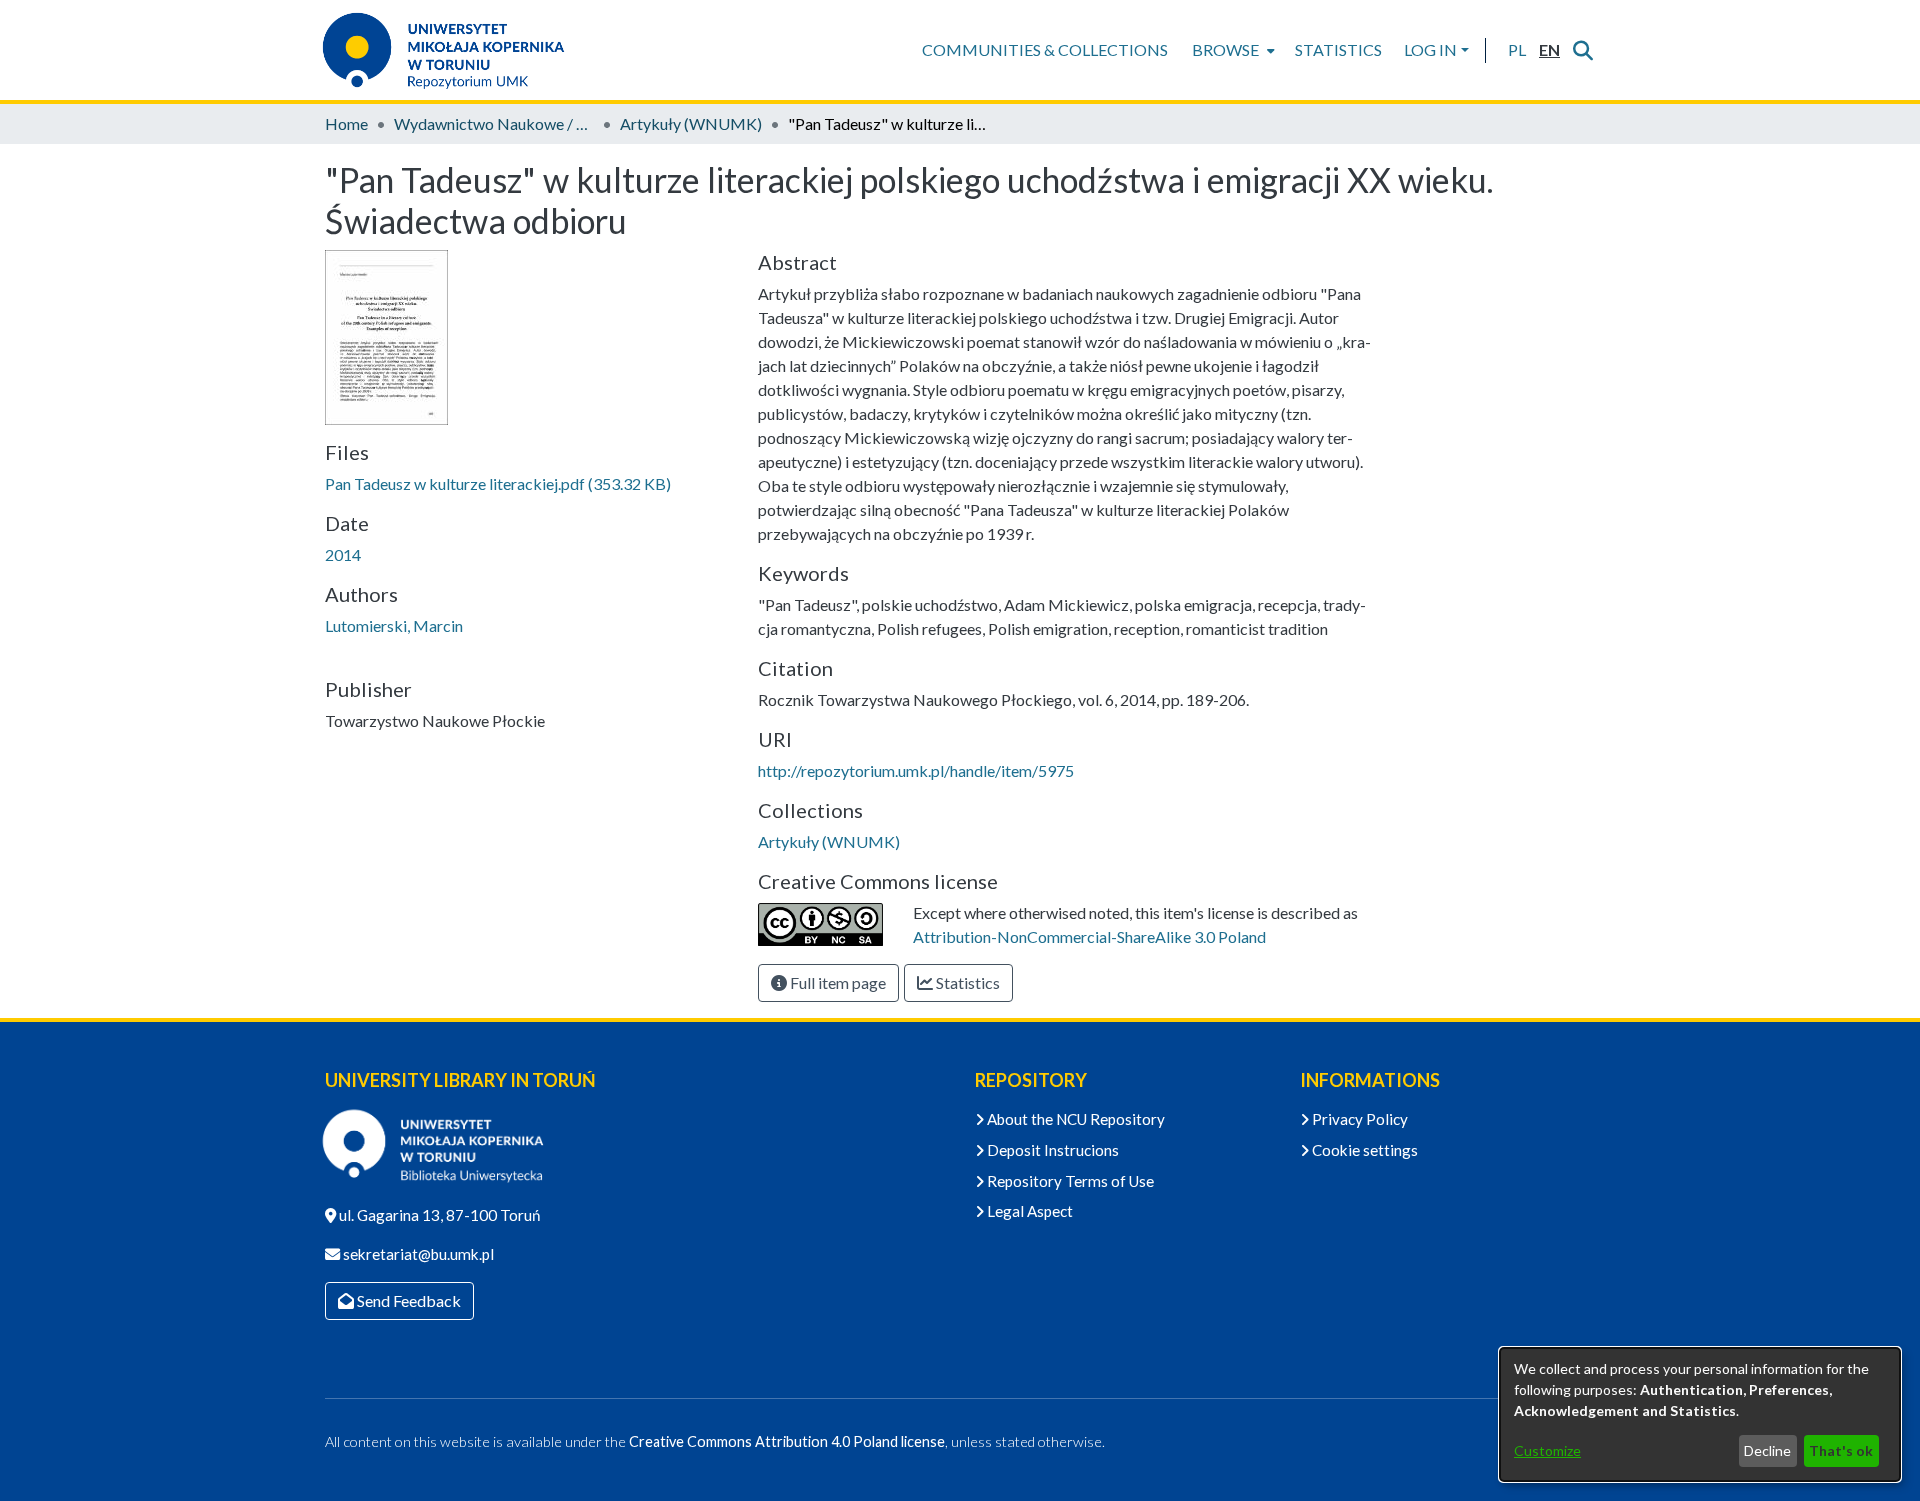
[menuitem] (1231, 50)
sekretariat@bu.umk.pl (417, 1254)
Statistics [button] (966, 982)
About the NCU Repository (1074, 1119)
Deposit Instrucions (1051, 1150)
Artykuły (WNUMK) (691, 123)
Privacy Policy (1358, 1119)
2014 (343, 554)
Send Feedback (407, 1300)
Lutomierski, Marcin (394, 625)
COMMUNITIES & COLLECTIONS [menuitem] (1045, 49)
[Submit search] (1582, 50)
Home (346, 123)
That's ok (1841, 1450)
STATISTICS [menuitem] (1338, 49)
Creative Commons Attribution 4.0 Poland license (787, 1441)
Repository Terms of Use (1069, 1181)
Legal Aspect (1028, 1211)
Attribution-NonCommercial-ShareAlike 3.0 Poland (1089, 936)
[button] (1516, 50)
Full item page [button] (836, 982)
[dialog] (1700, 1414)
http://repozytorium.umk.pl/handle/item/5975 (916, 770)
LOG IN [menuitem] (1430, 49)
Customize (1547, 1450)
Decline (1767, 1450)
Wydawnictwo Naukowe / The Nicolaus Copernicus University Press (494, 123)
